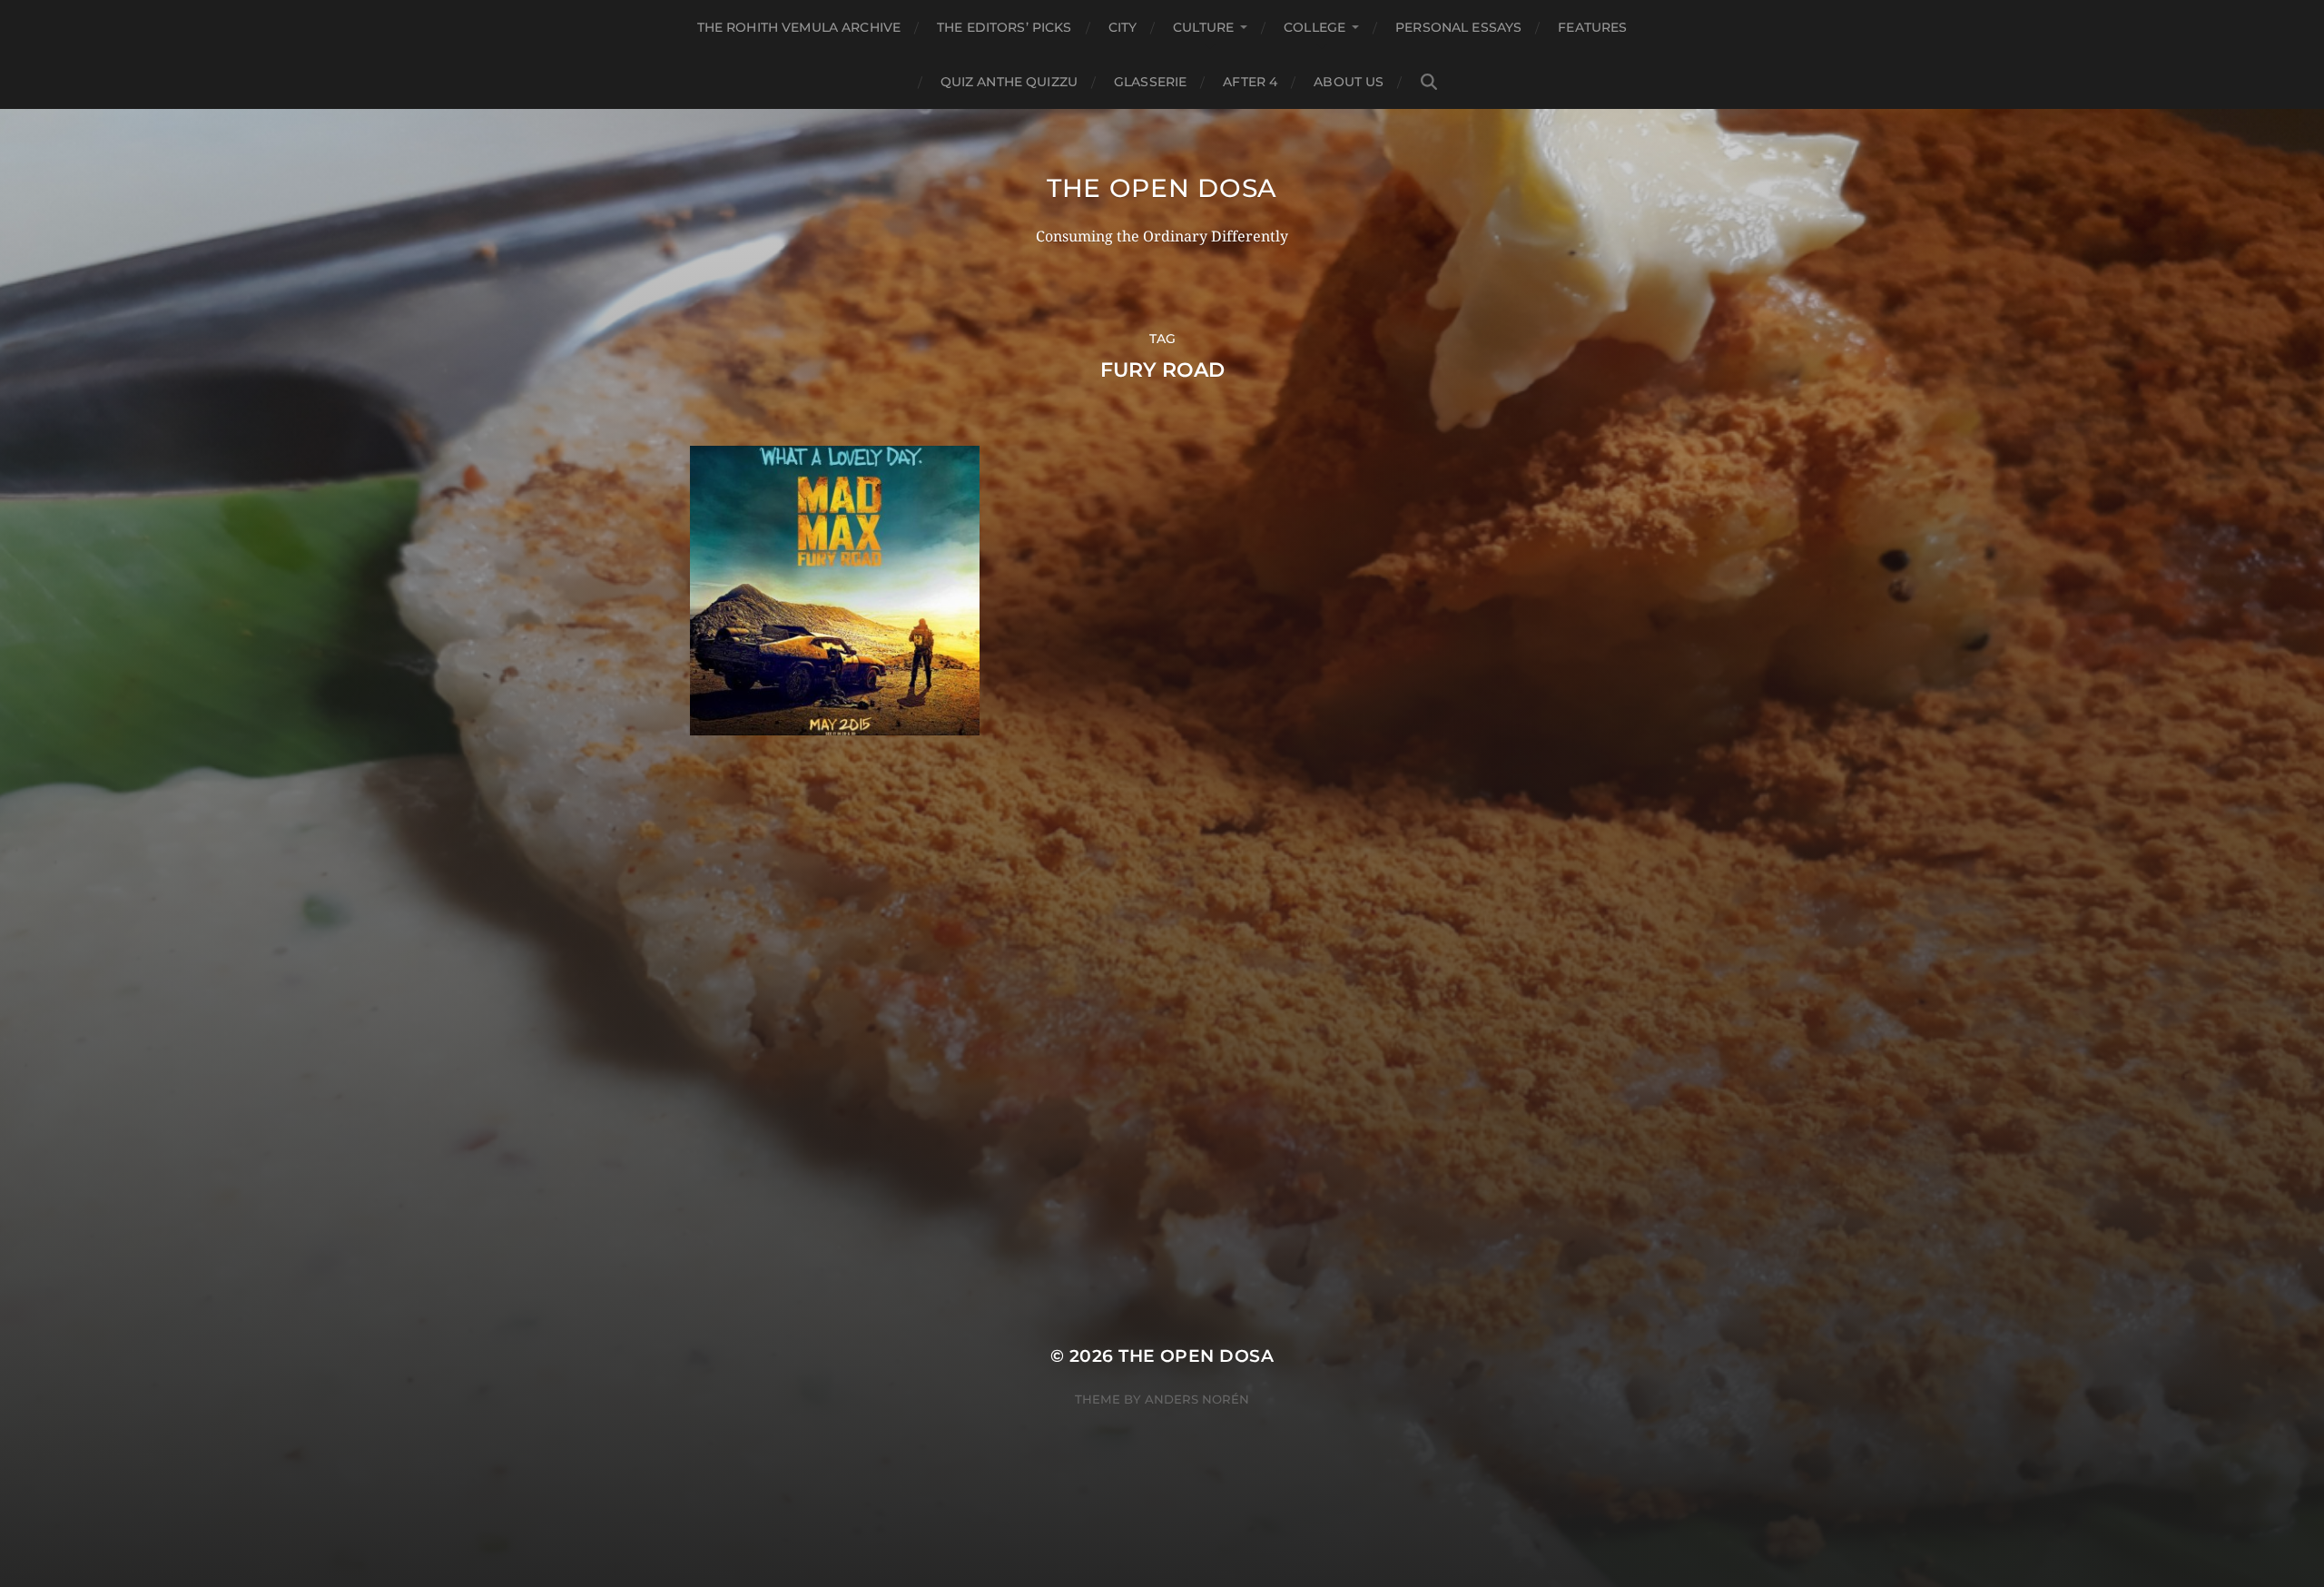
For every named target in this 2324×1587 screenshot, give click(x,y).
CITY (1123, 27)
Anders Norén (1197, 1399)
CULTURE (1203, 27)
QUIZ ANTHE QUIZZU (1009, 82)
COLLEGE (1315, 27)
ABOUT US (1349, 82)
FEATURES (1592, 27)
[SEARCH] (1429, 82)
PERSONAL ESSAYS (1458, 27)
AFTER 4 (1250, 82)
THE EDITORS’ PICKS (1004, 27)
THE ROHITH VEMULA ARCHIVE (799, 27)
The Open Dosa (1162, 188)
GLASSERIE (1150, 82)
